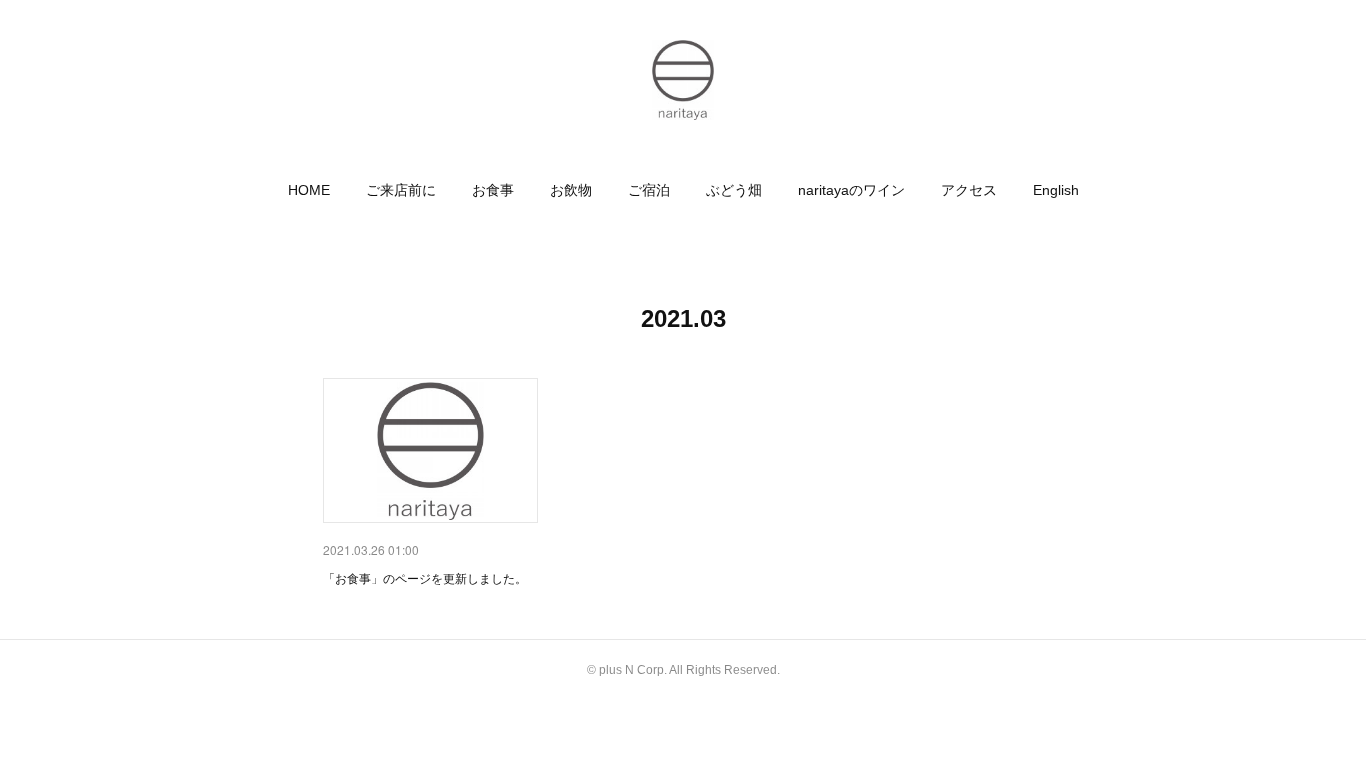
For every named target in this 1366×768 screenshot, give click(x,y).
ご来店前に (401, 190)
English (1056, 190)
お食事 (493, 190)
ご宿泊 (649, 190)
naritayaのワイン (851, 190)
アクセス (969, 190)
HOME (309, 190)
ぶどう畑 (734, 190)
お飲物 (571, 190)
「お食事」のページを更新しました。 (425, 577)
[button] (309, 190)
